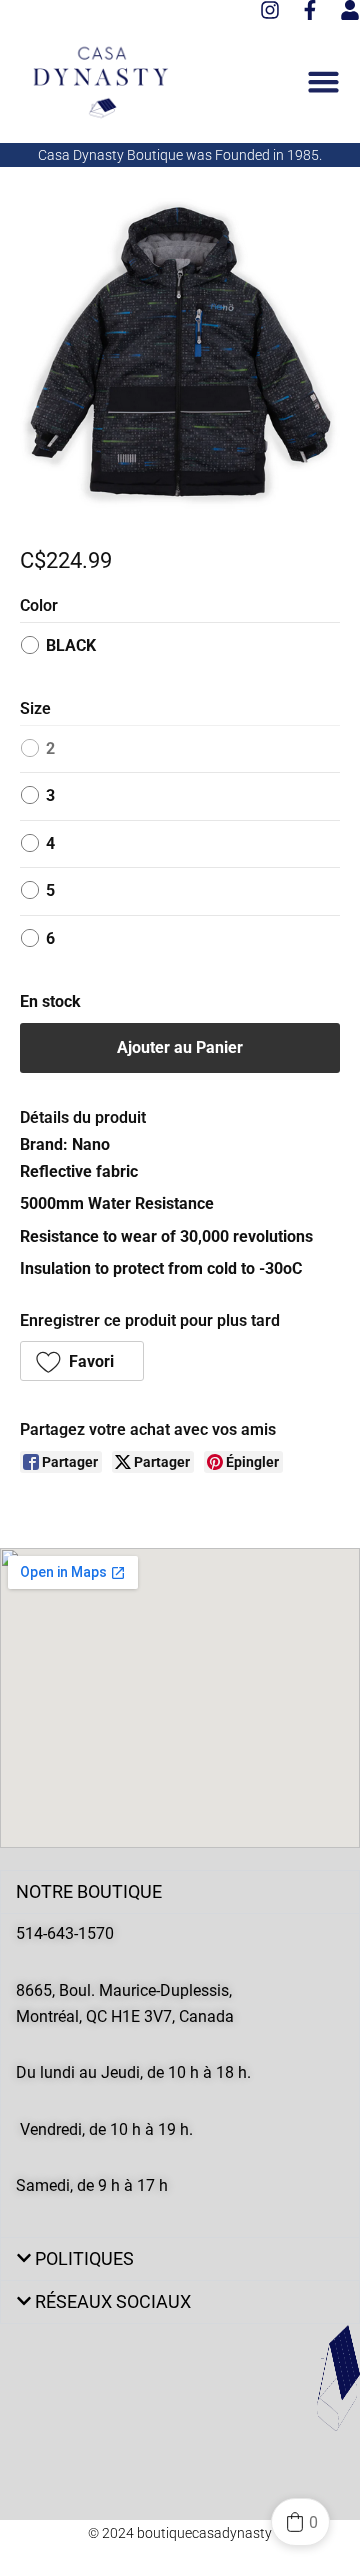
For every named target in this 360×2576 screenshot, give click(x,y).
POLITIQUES (84, 2258)
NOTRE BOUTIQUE (89, 1891)
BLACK (71, 645)
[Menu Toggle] (323, 81)
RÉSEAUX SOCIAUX (113, 2301)
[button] (82, 1361)
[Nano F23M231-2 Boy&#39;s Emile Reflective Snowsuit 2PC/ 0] (180, 357)
